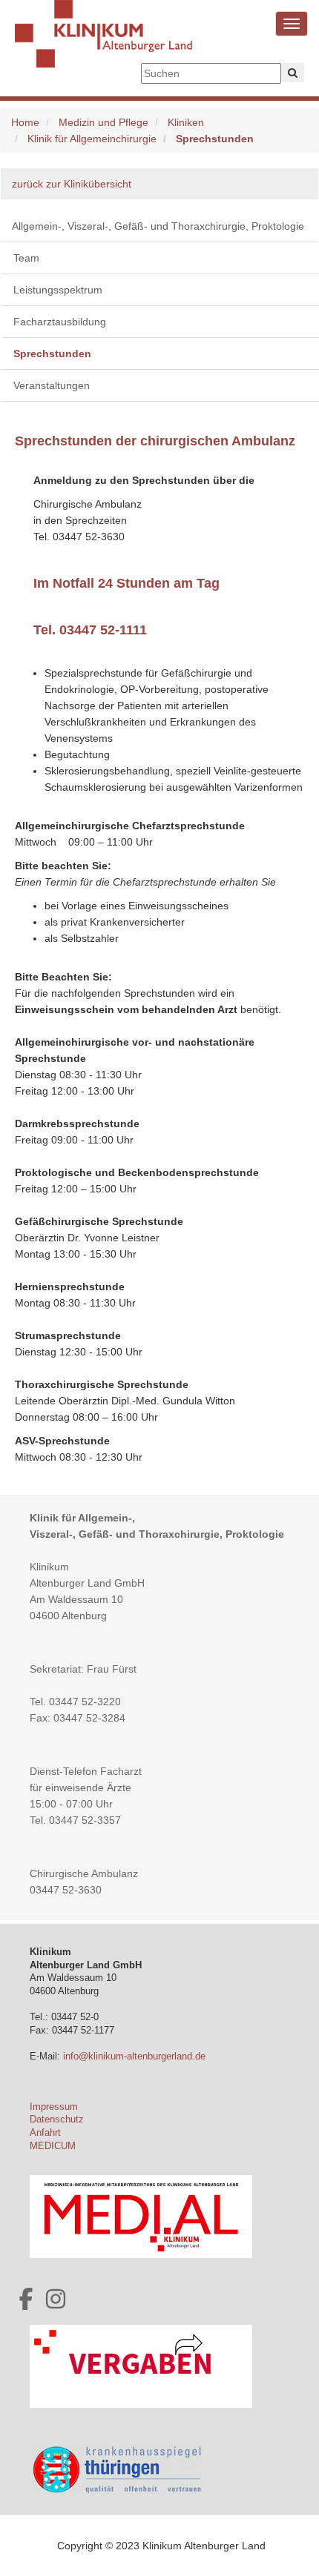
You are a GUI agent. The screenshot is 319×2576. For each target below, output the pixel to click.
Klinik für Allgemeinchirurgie (92, 139)
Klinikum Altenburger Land (104, 44)
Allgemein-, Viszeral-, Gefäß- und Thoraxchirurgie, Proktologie (158, 226)
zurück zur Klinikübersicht (72, 184)
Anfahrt (45, 2133)
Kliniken (186, 122)
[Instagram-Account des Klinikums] (56, 2299)
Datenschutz (57, 2119)
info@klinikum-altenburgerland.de (136, 2057)
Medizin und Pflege (103, 122)
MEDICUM (53, 2146)
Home (25, 122)
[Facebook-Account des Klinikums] (26, 2299)
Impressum (54, 2107)
